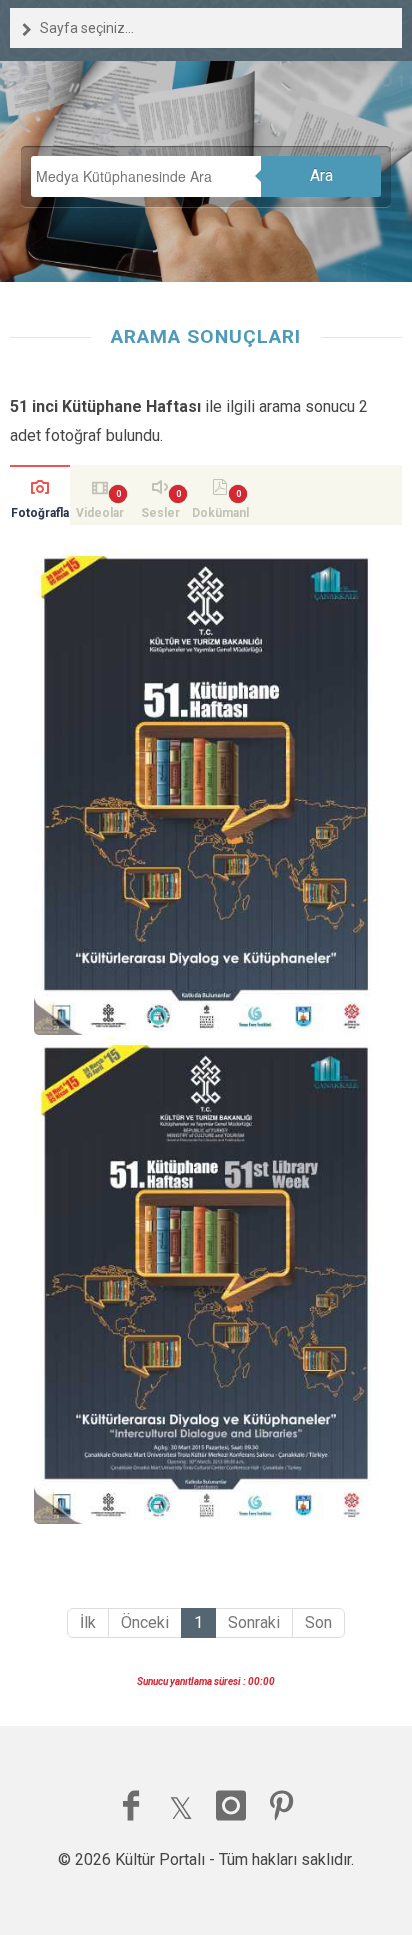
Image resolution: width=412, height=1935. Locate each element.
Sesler (160, 513)
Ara (321, 175)
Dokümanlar (220, 515)
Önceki (145, 1622)
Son (318, 1622)
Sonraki (254, 1622)
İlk (88, 1622)
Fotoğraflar (40, 515)
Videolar (100, 513)
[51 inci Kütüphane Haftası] (206, 792)
